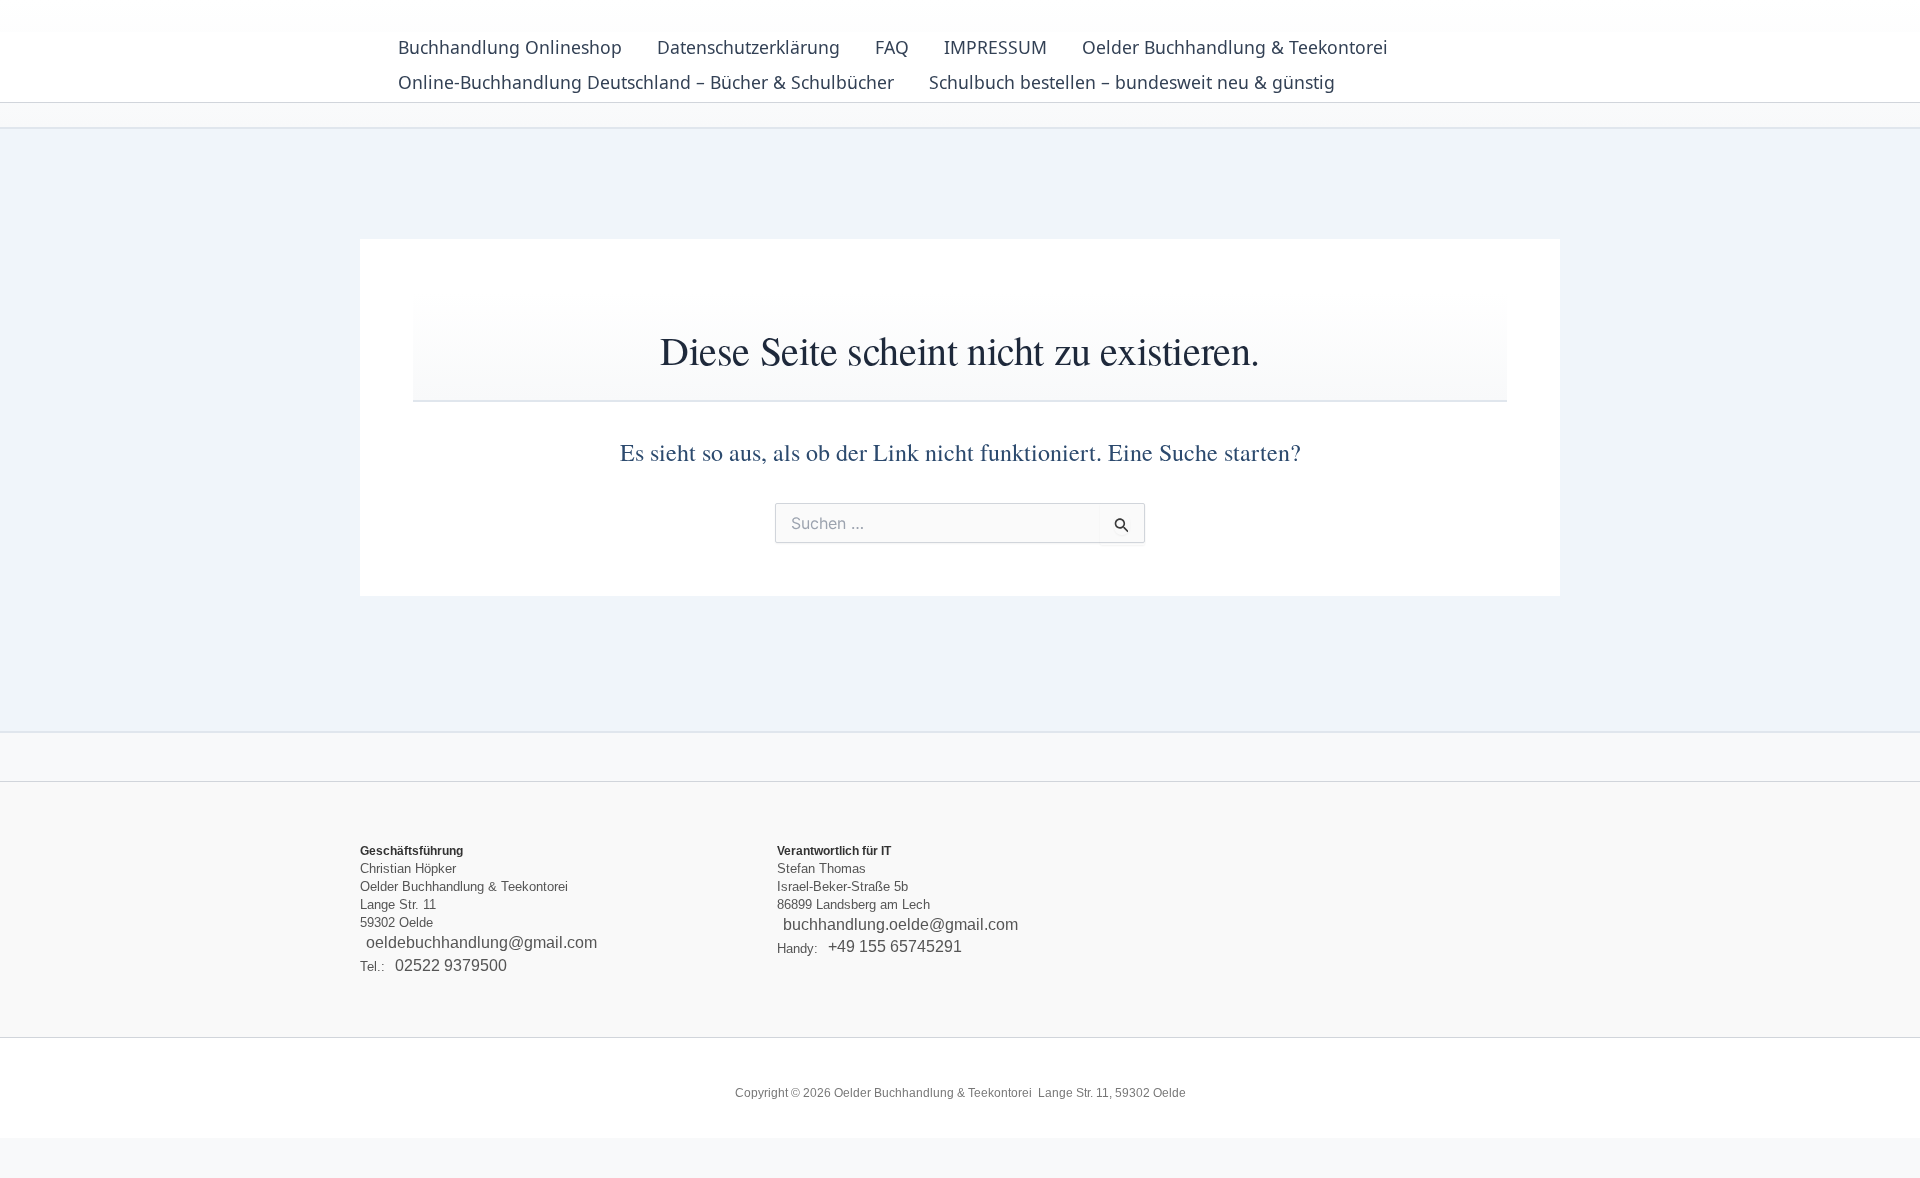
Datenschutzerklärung (748, 47)
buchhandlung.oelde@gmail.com (900, 924)
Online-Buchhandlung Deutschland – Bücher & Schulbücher (646, 82)
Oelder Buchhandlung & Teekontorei (1235, 47)
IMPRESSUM (995, 47)
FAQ (892, 47)
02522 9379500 (451, 965)
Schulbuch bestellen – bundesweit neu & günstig (1132, 82)
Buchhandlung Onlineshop (510, 47)
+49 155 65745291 (895, 947)
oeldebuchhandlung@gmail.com (481, 942)
